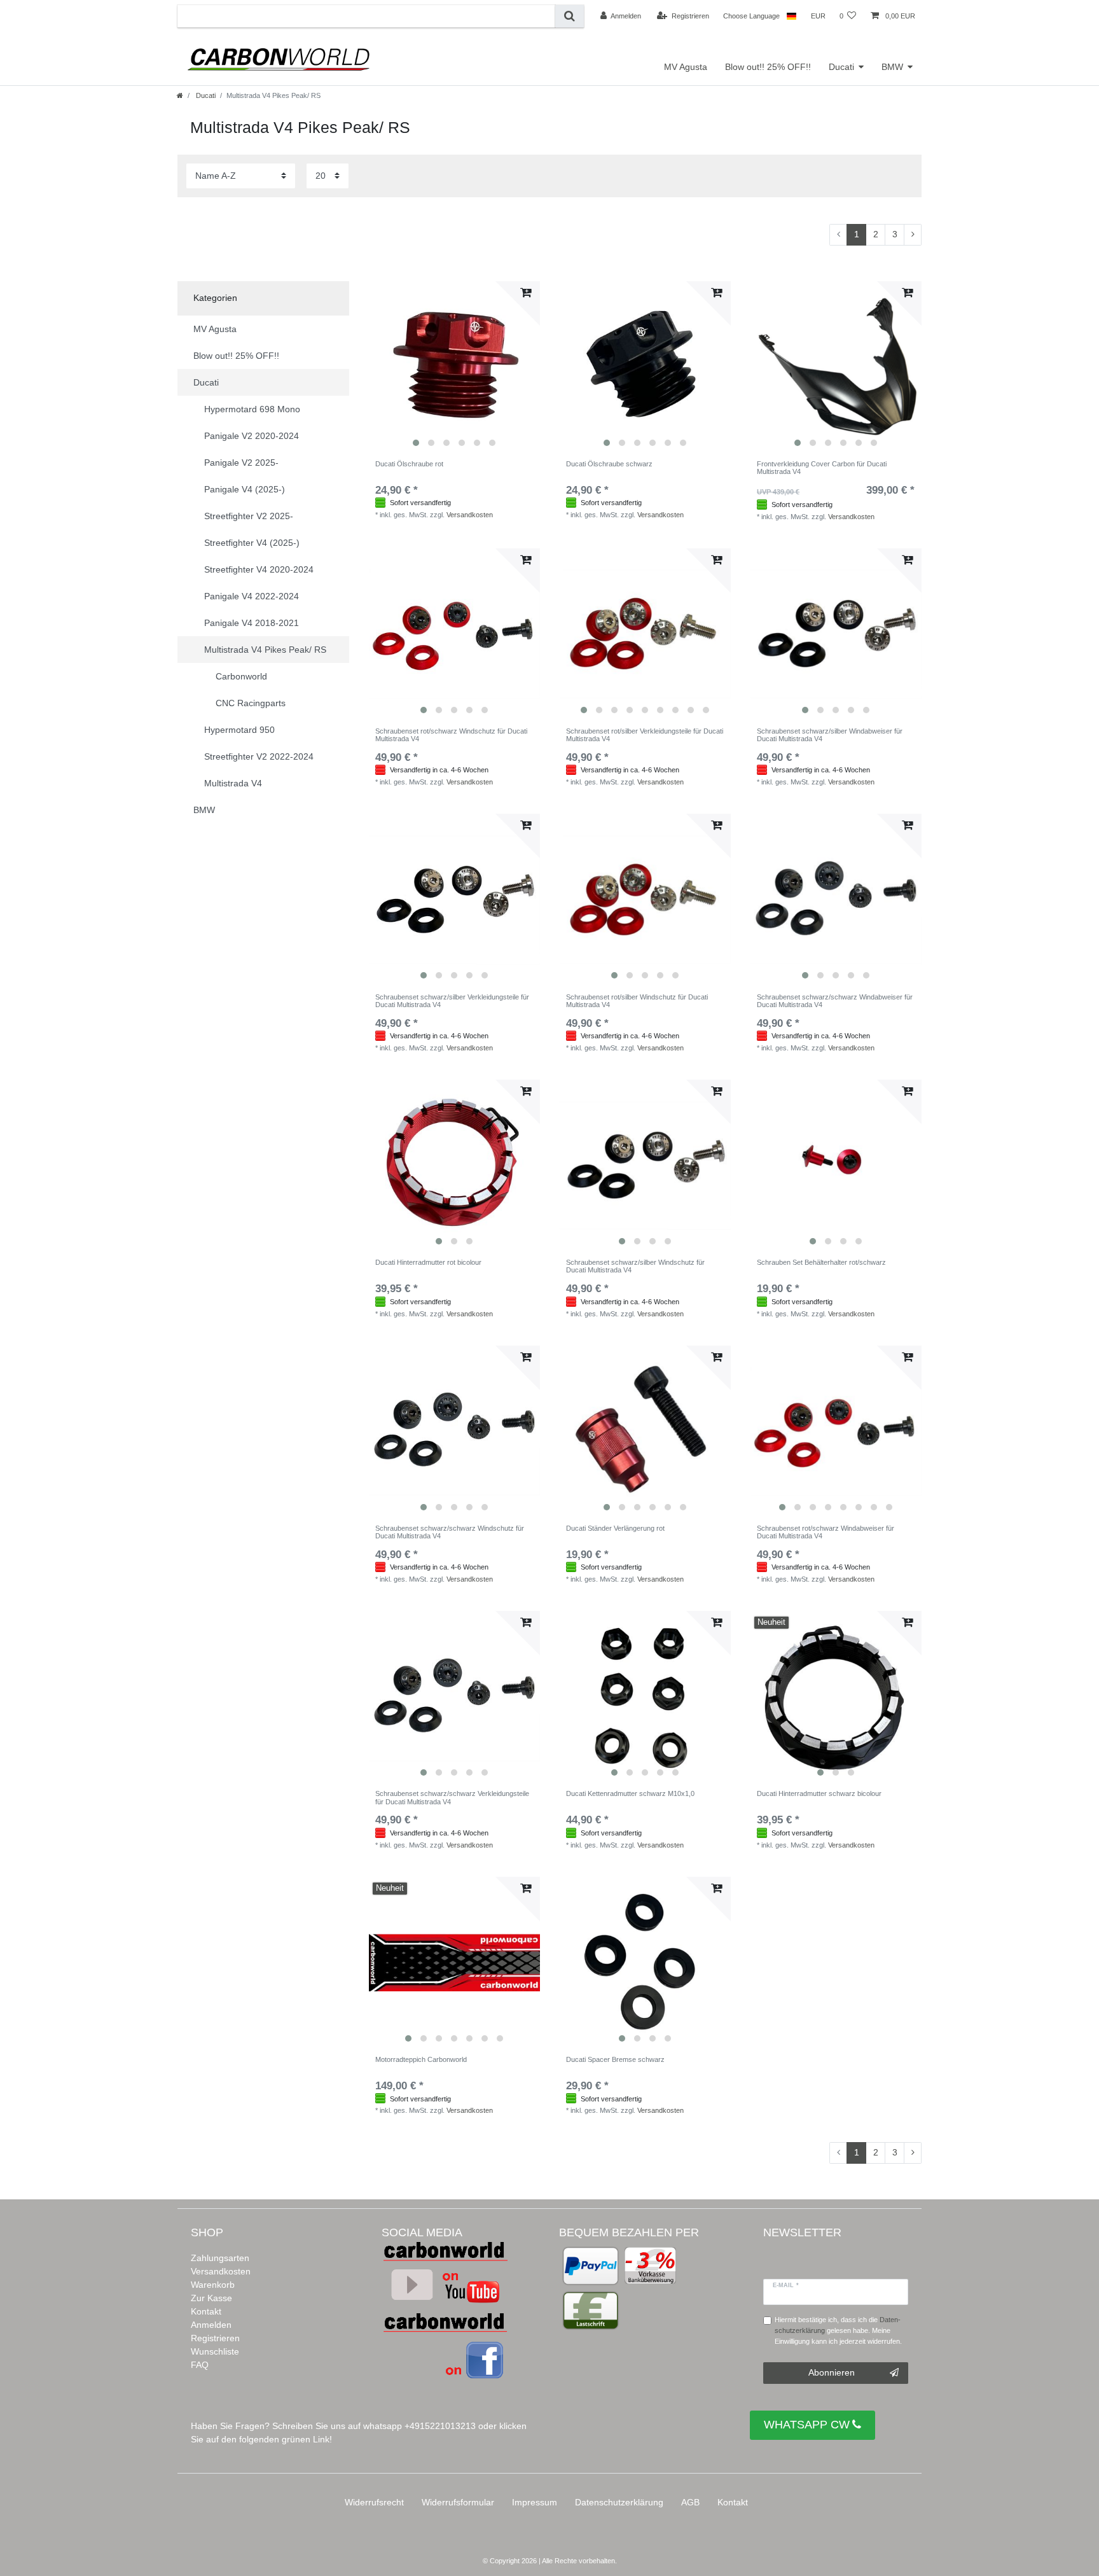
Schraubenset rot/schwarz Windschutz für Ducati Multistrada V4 (451, 735)
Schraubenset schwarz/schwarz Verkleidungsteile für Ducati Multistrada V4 (452, 1797)
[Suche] (570, 16)
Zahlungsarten (220, 2258)
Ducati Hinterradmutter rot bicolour (428, 1262)
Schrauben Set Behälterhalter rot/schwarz (821, 1262)
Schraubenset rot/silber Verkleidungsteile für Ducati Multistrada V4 (645, 735)
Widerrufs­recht (374, 2502)
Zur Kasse (211, 2298)
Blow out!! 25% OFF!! (768, 67)
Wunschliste (215, 2351)
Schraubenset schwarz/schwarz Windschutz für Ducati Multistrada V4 (450, 1532)
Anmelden (211, 2325)
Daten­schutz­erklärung (619, 2502)
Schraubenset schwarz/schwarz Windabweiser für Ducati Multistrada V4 (835, 1001)
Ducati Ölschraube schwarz (609, 464)
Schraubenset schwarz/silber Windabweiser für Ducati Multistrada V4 (830, 735)
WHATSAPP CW (807, 2425)
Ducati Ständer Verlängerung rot (615, 1528)
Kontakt (206, 2311)
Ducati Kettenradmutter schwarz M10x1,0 (630, 1793)
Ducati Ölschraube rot (409, 464)
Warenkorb (213, 2285)
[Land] (791, 16)
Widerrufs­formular (458, 2502)
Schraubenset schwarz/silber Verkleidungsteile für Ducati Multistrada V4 (452, 1001)
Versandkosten (470, 515)
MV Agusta (686, 67)
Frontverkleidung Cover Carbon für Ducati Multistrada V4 (822, 468)
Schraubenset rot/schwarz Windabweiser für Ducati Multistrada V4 (826, 1532)
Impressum (535, 2502)
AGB (690, 2502)
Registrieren (215, 2338)
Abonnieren (832, 2372)
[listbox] (454, 367)
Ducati (841, 67)
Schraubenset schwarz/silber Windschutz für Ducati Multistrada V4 (635, 1266)
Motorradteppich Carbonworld (421, 2059)
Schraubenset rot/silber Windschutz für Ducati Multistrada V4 (637, 1001)
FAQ (200, 2365)
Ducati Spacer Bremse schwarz (615, 2059)
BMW (892, 67)
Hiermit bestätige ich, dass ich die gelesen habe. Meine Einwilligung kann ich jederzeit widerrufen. (838, 2330)
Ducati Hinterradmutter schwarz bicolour (819, 1793)
